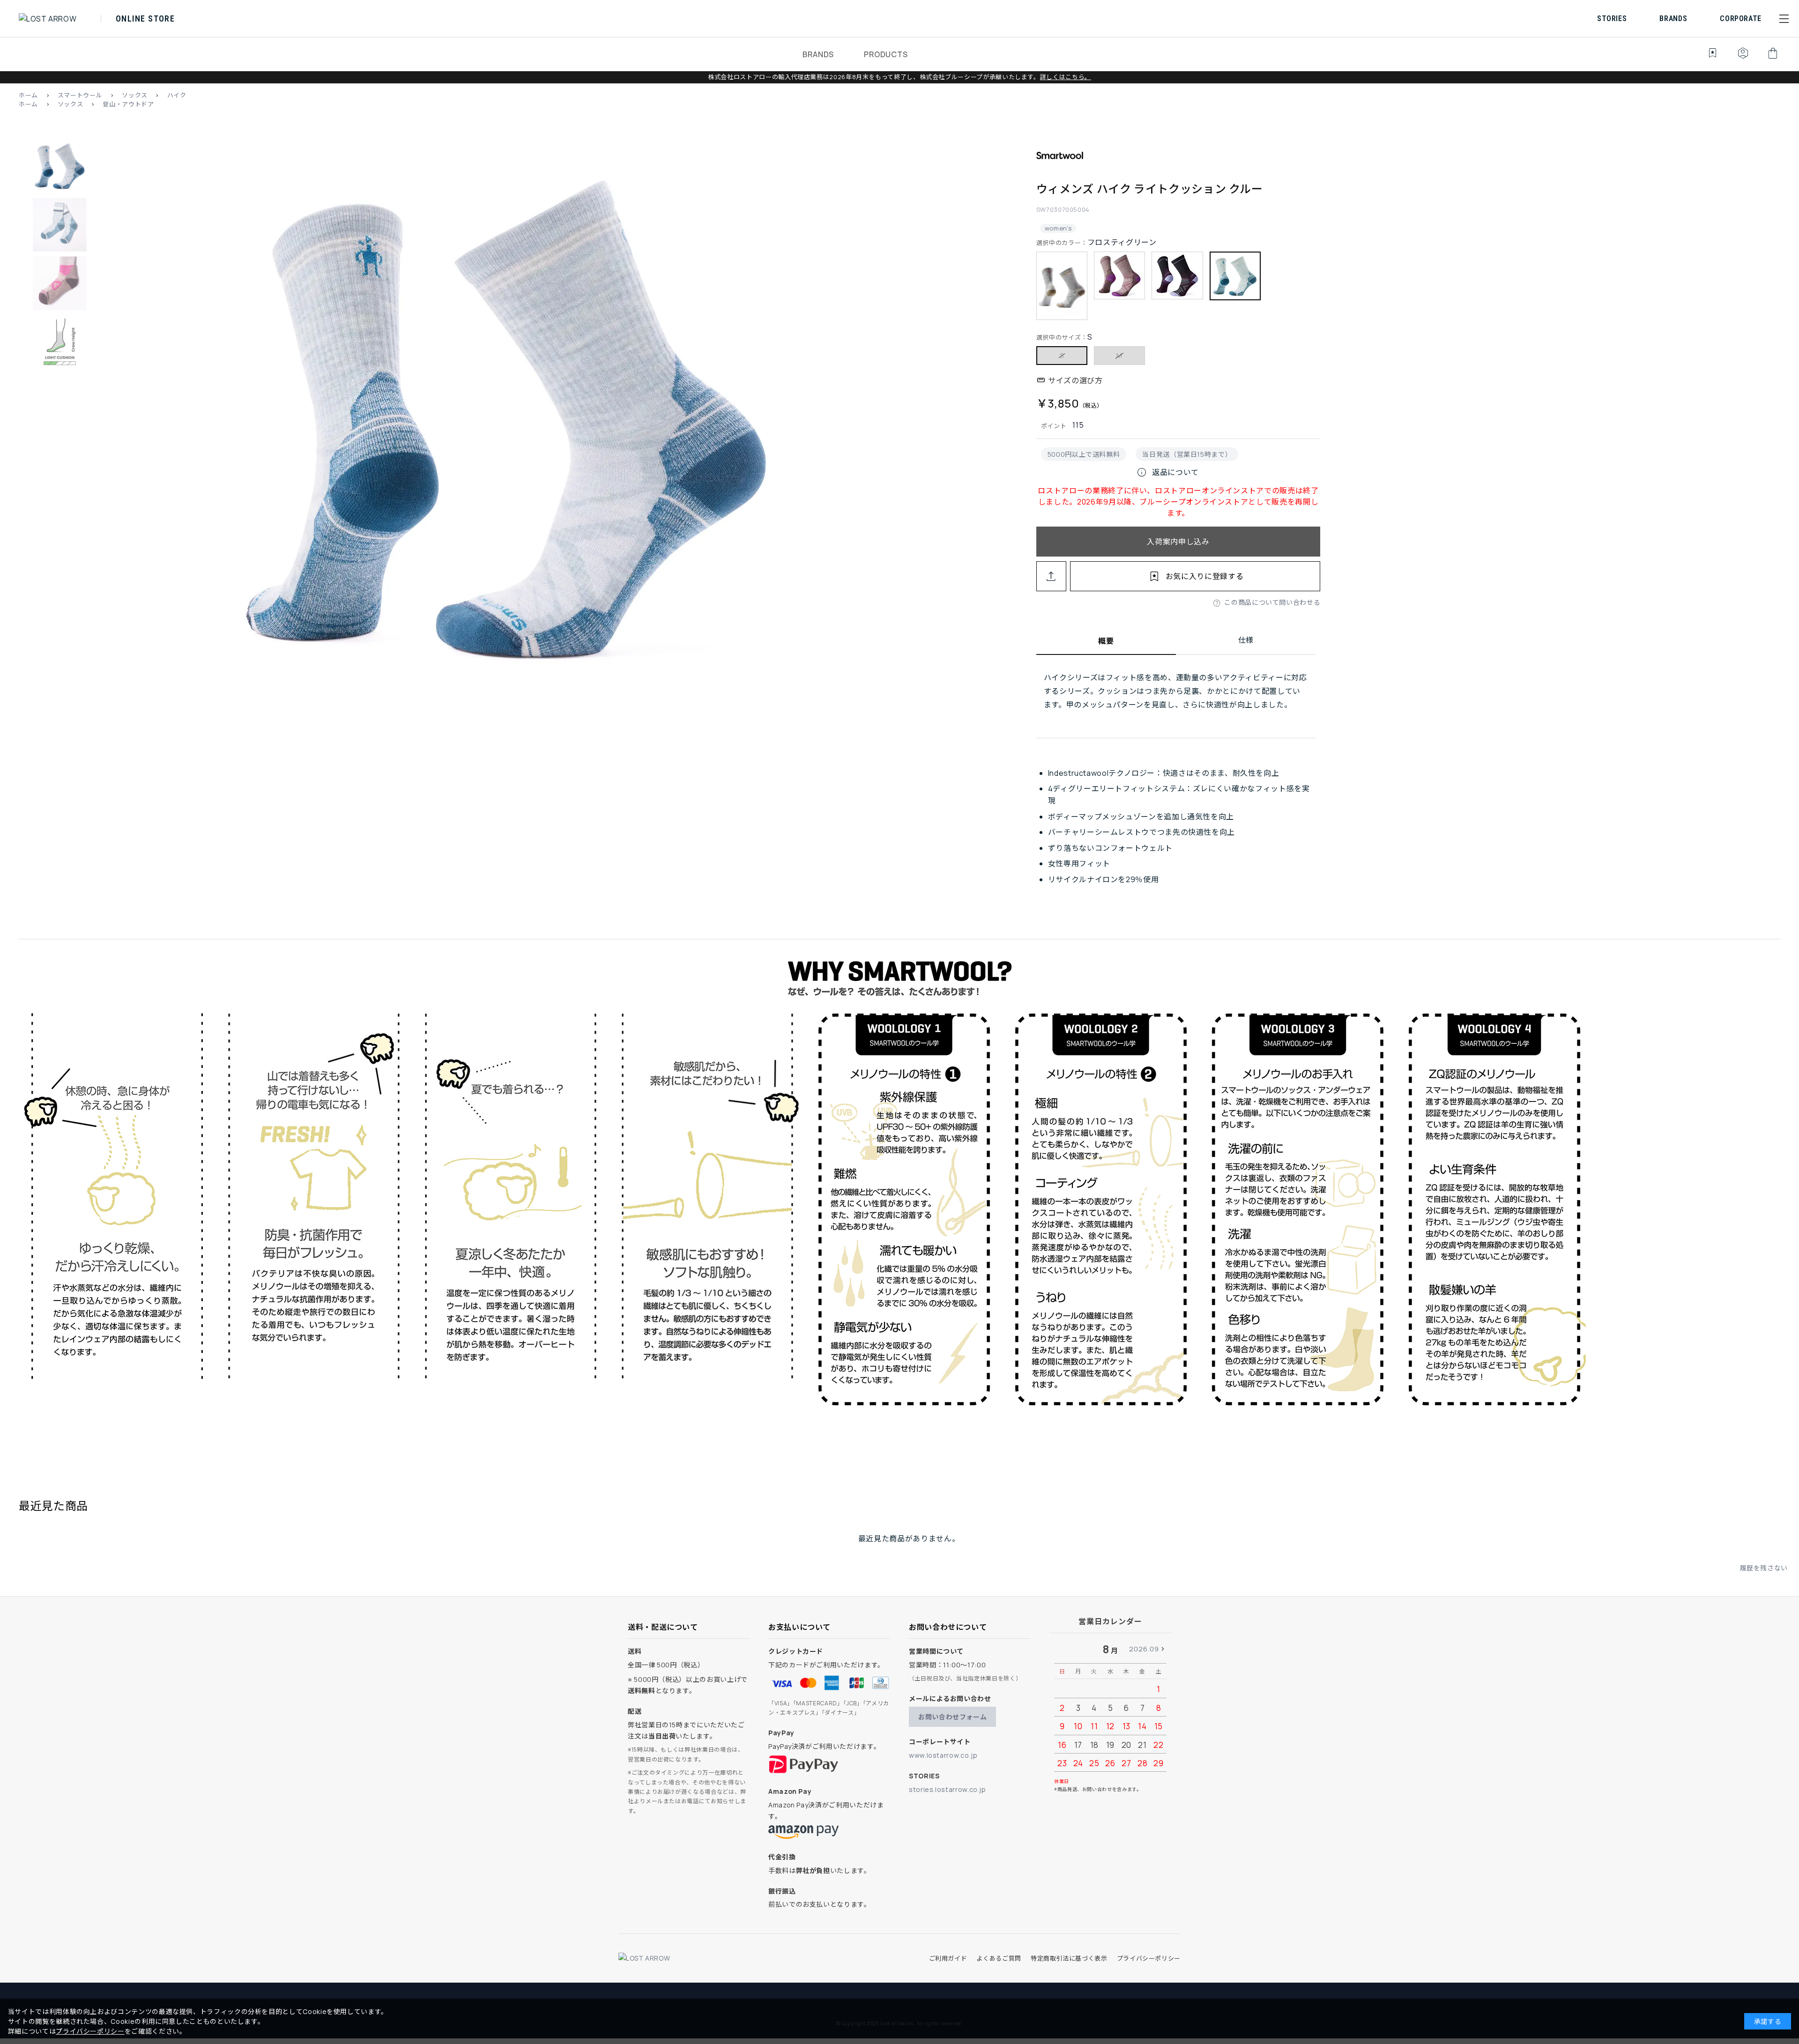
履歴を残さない (1764, 1568)
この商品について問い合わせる (1272, 602)
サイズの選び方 (1075, 380)
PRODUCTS (886, 54)
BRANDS (818, 54)
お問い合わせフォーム (952, 1717)
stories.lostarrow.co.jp (948, 1789)
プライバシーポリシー (1149, 1958)
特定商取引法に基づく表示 (1069, 1958)
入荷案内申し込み (1178, 542)
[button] (1784, 19)
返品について (1167, 472)
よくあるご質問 (999, 1958)
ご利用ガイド (948, 1958)
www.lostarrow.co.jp (943, 1755)
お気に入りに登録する (1204, 576)
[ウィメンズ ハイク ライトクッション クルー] (506, 422)
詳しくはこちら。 (1066, 77)
